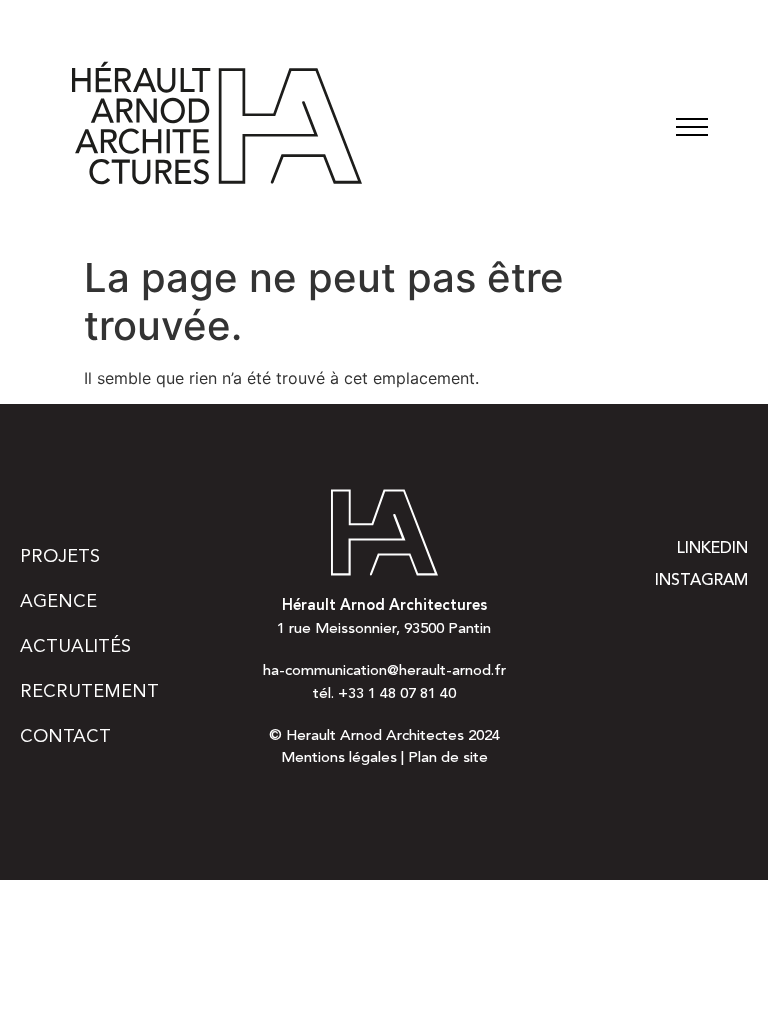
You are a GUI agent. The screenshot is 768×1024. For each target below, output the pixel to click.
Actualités (75, 647)
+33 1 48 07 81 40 (397, 694)
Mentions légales (339, 758)
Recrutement (89, 692)
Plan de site (448, 758)
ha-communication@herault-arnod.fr (384, 671)
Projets (60, 557)
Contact (65, 737)
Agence (58, 602)
